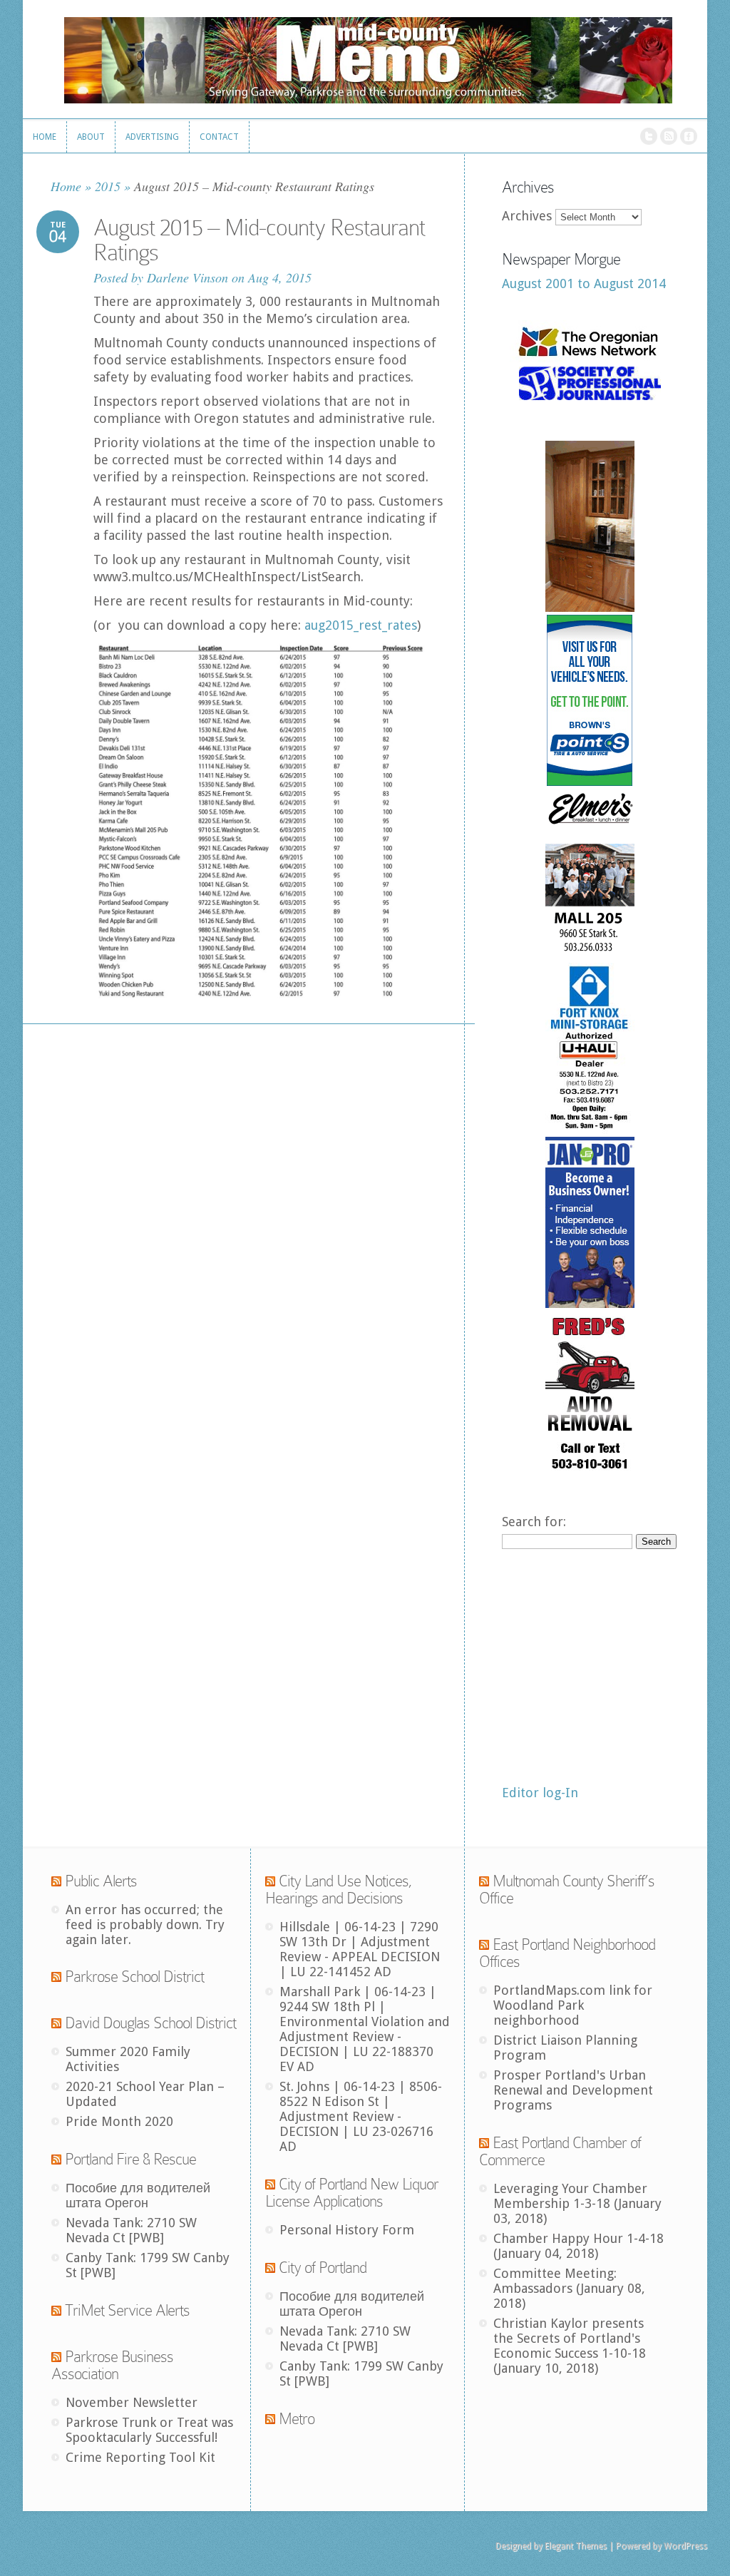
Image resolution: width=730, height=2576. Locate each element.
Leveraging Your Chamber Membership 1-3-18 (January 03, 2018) (577, 2203)
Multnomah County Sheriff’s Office (567, 1890)
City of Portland (323, 2268)
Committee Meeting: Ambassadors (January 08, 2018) (569, 2288)
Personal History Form (347, 2230)
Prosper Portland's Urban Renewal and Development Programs (573, 2090)
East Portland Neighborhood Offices (567, 1953)
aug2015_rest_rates (361, 625)
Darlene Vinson (187, 277)
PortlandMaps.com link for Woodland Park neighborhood (573, 2005)
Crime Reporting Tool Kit (140, 2457)
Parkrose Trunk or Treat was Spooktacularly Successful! (149, 2430)
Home (66, 186)
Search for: (534, 1522)
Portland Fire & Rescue (130, 2159)
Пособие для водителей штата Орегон (138, 2195)
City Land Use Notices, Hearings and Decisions (339, 1890)
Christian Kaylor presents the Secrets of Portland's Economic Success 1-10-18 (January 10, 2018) (570, 2346)
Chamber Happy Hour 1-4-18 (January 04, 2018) (579, 2246)
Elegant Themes (576, 2546)
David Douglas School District (150, 2023)
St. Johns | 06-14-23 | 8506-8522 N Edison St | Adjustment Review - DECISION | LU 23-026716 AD (361, 2116)
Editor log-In (540, 1793)
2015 (108, 186)
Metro (297, 2419)
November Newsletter (132, 2402)
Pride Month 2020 (119, 2121)
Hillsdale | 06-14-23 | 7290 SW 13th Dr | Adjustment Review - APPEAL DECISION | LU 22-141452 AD (360, 1949)
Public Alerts (101, 1881)
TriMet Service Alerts (127, 2310)
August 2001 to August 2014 (584, 283)
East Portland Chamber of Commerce (560, 2151)
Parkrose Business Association (112, 2365)
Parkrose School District (134, 1977)
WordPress (685, 2546)
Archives (527, 216)
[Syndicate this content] (56, 1881)
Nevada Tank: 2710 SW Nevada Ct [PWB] (131, 2230)
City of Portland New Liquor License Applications (352, 2193)
